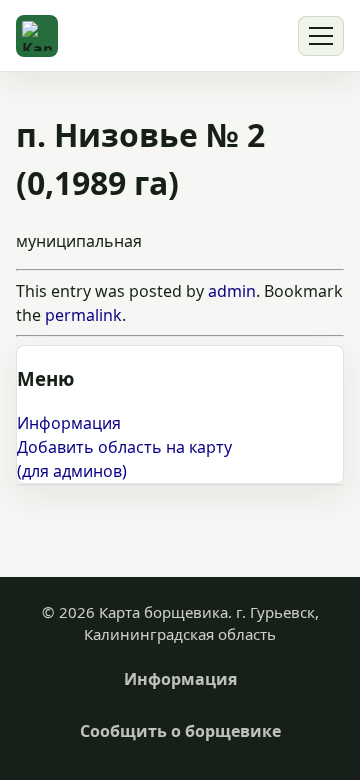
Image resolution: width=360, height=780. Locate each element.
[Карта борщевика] (37, 36)
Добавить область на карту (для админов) (124, 459)
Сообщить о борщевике (180, 731)
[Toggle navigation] (321, 36)
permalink (83, 315)
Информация (69, 423)
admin (232, 291)
